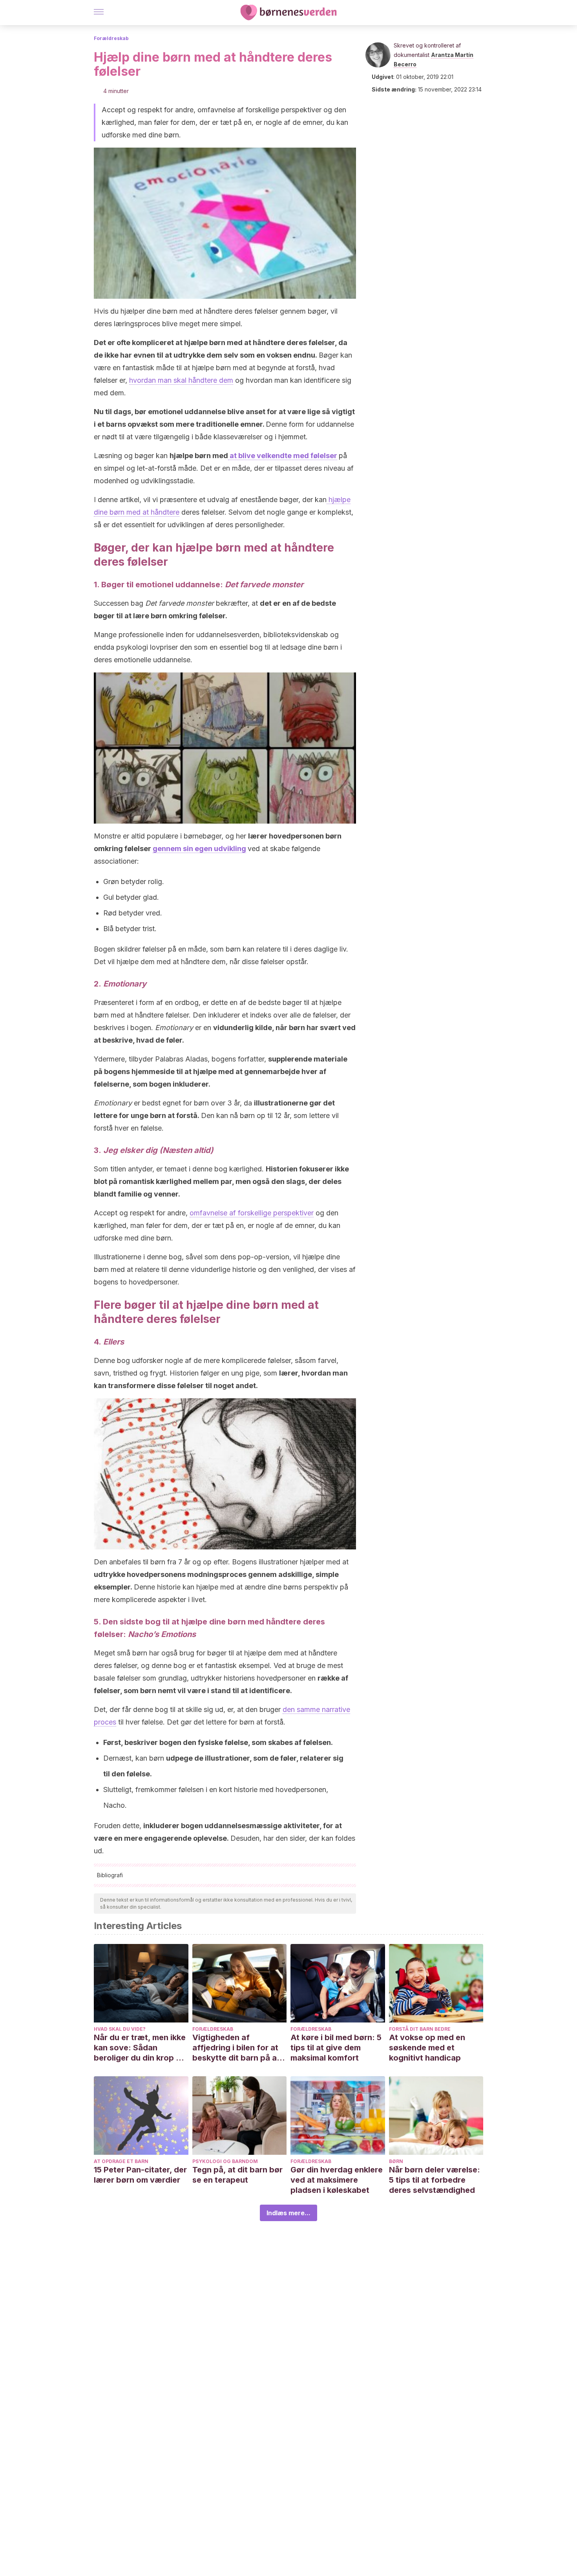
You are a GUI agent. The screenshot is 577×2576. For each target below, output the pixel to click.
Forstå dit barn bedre (420, 2029)
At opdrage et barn (121, 2161)
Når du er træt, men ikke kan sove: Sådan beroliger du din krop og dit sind (140, 2048)
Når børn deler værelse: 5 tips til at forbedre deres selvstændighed (435, 2180)
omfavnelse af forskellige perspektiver (252, 1213)
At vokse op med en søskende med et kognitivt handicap (427, 2048)
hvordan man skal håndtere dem (181, 380)
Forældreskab (111, 38)
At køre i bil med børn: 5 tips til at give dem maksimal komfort (336, 2048)
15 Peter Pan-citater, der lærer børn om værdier (140, 2175)
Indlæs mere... (288, 2213)
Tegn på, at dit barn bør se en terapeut (237, 2175)
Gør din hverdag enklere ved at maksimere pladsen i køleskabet (337, 2180)
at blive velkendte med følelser (283, 456)
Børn (396, 2161)
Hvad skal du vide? (120, 2029)
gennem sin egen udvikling (199, 849)
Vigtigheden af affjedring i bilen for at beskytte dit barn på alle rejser (239, 2048)
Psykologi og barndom (225, 2161)
